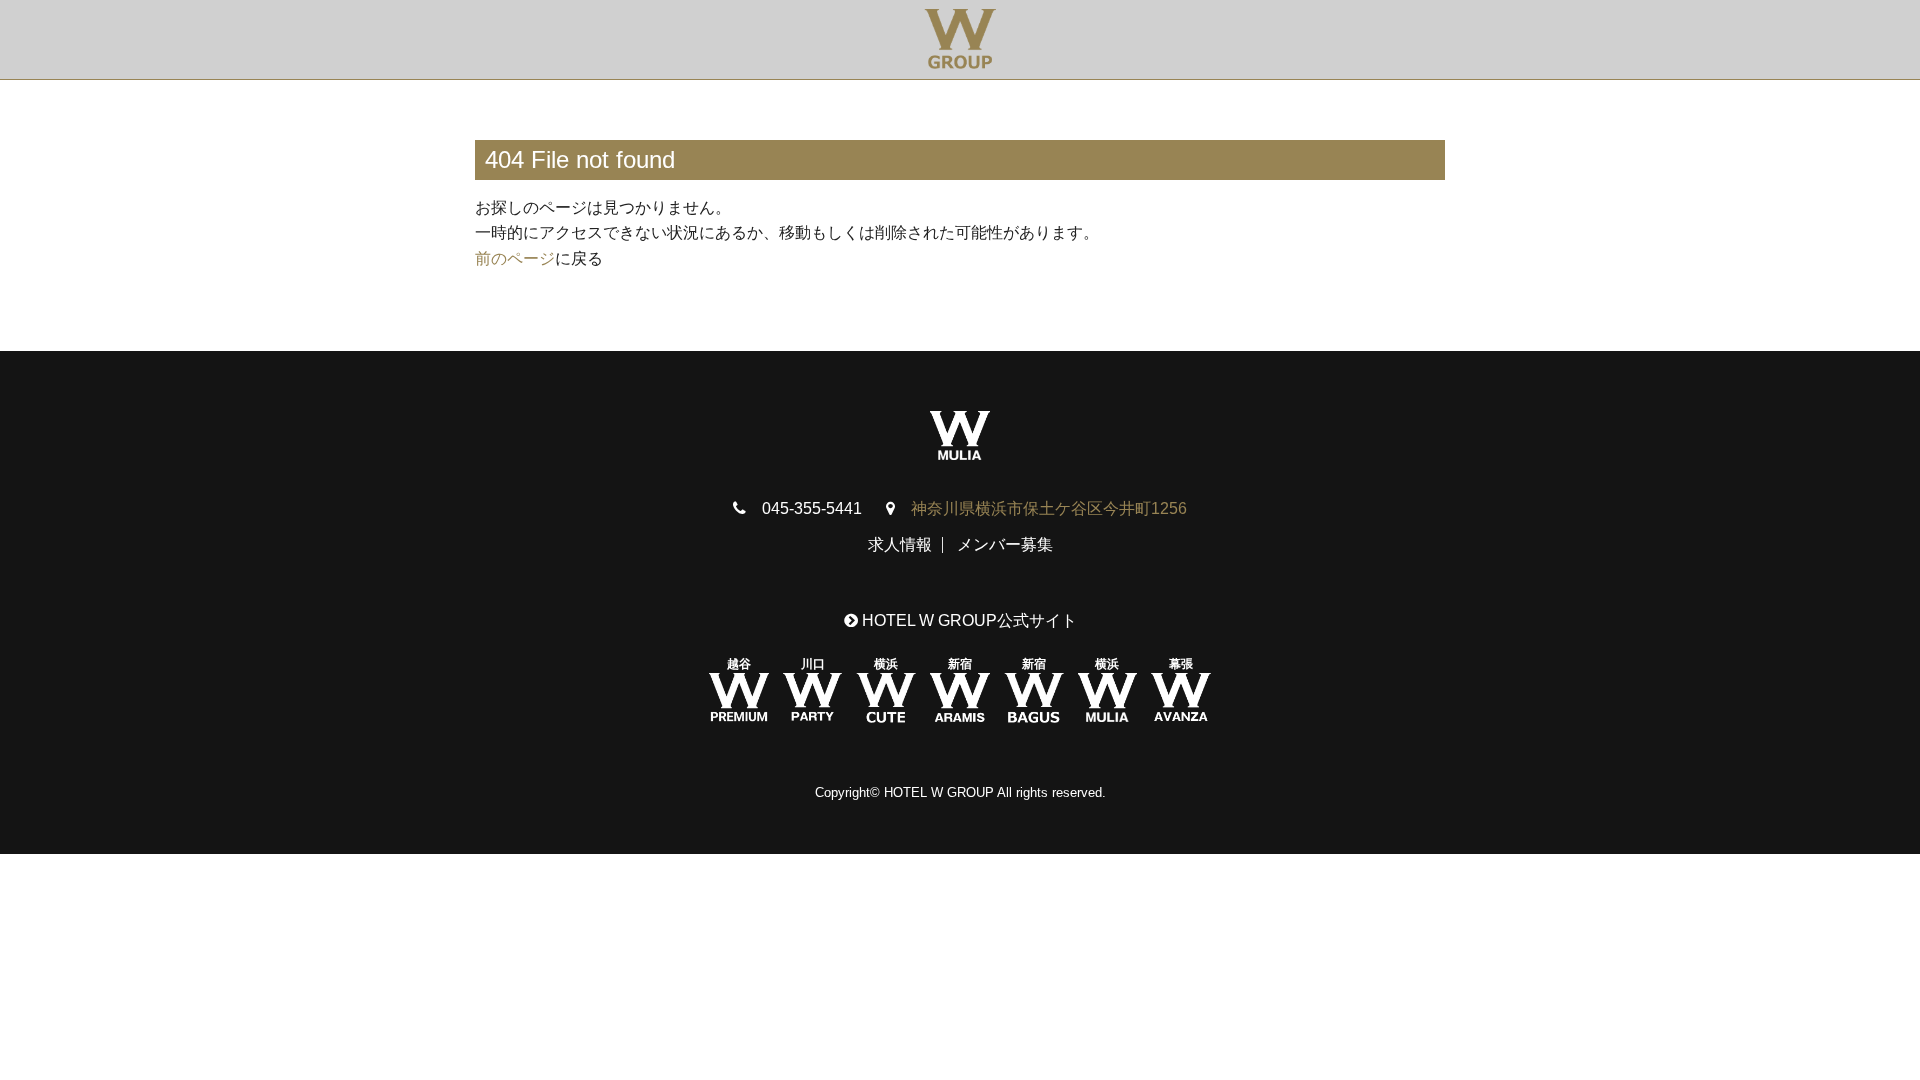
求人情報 (900, 544)
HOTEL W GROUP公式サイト (967, 620)
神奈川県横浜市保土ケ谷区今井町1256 (1049, 508)
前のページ (515, 258)
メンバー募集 (1005, 544)
